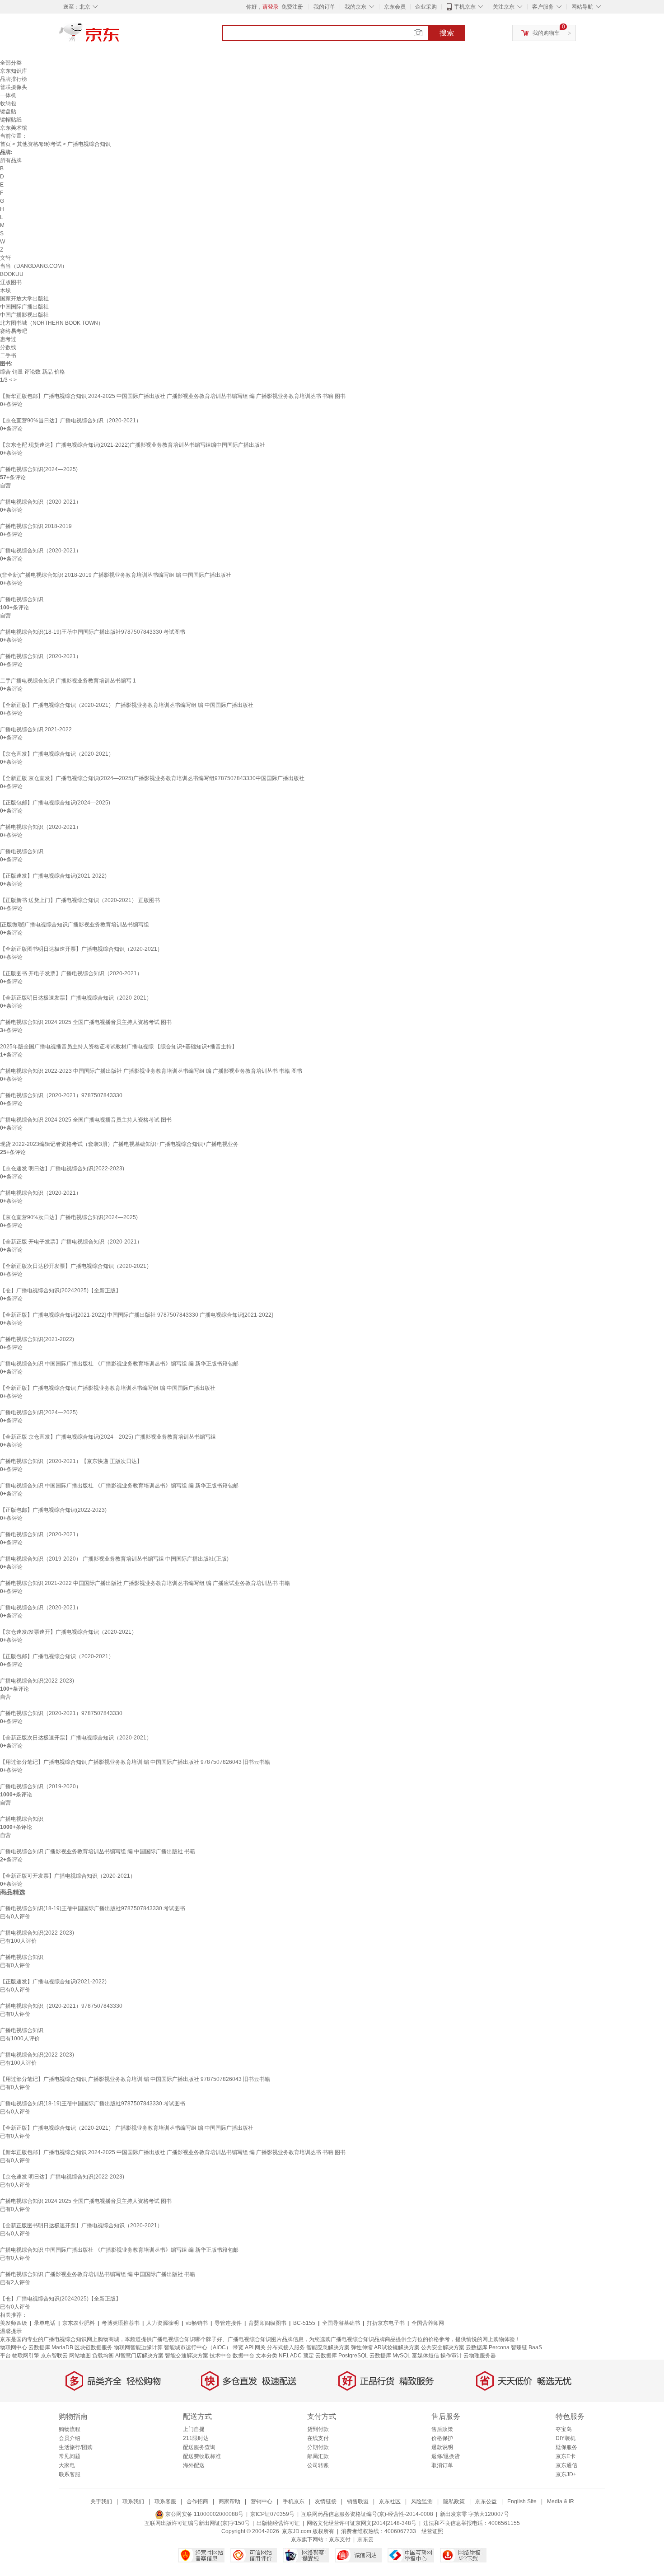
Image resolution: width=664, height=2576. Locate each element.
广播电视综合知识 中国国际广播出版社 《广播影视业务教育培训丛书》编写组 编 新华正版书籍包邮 (119, 1364)
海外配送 (194, 2465)
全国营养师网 (428, 2323)
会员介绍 (70, 2438)
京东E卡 (566, 2456)
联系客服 (70, 2474)
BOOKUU (12, 274)
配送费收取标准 (202, 2456)
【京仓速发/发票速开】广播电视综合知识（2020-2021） (68, 1632)
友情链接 (326, 2501)
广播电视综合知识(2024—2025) (39, 469)
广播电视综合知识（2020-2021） (41, 502)
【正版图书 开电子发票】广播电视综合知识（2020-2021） (71, 973)
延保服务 (566, 2447)
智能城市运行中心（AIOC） (198, 2347)
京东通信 (566, 2465)
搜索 (447, 33)
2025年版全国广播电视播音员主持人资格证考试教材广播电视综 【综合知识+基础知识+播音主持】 (119, 1047)
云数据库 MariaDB (51, 2347)
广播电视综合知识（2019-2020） (41, 1786)
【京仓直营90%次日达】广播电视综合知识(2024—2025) (69, 1217)
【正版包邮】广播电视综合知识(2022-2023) (53, 1510)
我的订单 (324, 7)
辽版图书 (11, 282)
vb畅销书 (197, 2323)
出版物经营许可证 (278, 2523)
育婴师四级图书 (267, 2323)
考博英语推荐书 (121, 2323)
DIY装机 (566, 2438)
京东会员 (395, 7)
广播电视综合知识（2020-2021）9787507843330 (61, 1095)
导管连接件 (228, 2323)
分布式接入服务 (286, 2347)
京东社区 (390, 2501)
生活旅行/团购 (76, 2447)
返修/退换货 (446, 2456)
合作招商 (197, 2501)
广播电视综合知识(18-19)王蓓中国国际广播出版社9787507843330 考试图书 (93, 632)
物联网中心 (14, 2347)
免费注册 (292, 7)
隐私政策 (454, 2501)
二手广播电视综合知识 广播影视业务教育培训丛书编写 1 (68, 681)
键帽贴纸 (11, 120)
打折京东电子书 (386, 2323)
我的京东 (355, 7)
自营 (5, 486)
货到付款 (318, 2429)
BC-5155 (304, 2323)
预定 (309, 2356)
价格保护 (442, 2438)
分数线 (8, 347)
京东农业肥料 (79, 2323)
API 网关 (255, 2347)
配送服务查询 (199, 2447)
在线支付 (318, 2438)
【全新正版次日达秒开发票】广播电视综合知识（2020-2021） (76, 1266)
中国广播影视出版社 (24, 315)
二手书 (8, 355)
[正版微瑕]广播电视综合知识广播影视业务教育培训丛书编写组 (75, 925)
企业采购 (426, 7)
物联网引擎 (26, 2356)
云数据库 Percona (488, 2347)
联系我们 (133, 2501)
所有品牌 (11, 160)
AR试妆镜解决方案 (397, 2347)
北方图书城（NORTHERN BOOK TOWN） (52, 323)
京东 (120, 36)
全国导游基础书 (341, 2323)
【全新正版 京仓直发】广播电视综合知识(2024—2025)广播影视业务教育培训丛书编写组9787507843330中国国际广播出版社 (152, 778)
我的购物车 (546, 33)
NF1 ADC (290, 2356)
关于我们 (101, 2501)
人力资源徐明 (163, 2323)
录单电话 (45, 2323)
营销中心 (262, 2501)
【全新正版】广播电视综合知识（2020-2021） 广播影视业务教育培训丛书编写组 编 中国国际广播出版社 (127, 705)
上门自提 (194, 2429)
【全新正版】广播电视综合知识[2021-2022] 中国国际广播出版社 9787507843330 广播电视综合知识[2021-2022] (136, 1315)
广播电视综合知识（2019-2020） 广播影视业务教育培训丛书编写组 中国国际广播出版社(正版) (114, 1559)
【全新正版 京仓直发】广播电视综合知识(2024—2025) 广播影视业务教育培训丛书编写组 (108, 1437)
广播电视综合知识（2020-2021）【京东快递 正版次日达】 (71, 1461)
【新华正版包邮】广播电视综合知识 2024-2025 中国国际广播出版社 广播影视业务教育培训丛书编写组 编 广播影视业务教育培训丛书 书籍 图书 (173, 396)
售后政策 (442, 2429)
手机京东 (465, 7)
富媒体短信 (426, 2356)
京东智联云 (54, 2356)
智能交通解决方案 (187, 2356)
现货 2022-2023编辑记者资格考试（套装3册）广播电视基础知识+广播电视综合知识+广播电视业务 (119, 1144)
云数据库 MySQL (390, 2356)
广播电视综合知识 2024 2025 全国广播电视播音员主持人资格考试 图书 (86, 1022)
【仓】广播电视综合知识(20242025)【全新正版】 (61, 1290)
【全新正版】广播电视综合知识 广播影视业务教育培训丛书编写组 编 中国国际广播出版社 (108, 1388)
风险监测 (422, 2501)
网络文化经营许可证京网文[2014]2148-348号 (362, 2523)
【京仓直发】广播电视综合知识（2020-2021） (57, 754)
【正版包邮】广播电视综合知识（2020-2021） (57, 1656)
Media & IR (561, 2501)
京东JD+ (566, 2474)
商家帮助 (229, 2501)
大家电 (67, 2465)
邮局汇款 (318, 2456)
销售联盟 (358, 2501)
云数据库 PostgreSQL (342, 2356)
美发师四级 (14, 2323)
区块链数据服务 (94, 2347)
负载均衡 (103, 2356)
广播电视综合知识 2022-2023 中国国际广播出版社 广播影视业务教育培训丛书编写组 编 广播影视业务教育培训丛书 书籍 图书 (151, 1071)
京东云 (365, 2539)
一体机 (8, 95)
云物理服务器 (480, 2356)
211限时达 (196, 2438)
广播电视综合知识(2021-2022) (37, 1339)
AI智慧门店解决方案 (139, 2356)
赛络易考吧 (14, 331)
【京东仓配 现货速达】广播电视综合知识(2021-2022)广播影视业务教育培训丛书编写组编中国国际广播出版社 (133, 445)
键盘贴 (8, 112)
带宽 (238, 2347)
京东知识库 (14, 71)
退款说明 (442, 2447)
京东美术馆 (14, 128)
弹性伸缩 (362, 2347)
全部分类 (11, 63)
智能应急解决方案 (328, 2347)
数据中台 (243, 2356)
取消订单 (442, 2465)
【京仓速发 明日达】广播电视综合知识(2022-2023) (62, 1169)
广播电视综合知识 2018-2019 (36, 526)
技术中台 (220, 2356)
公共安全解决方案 (443, 2347)
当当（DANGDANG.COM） (34, 266)
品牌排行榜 (14, 79)
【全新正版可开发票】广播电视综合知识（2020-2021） (68, 1876)
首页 (5, 144)
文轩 (5, 258)
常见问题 (70, 2456)
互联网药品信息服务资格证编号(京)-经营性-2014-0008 (367, 2514)
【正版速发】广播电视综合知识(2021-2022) (53, 876)
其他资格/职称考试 (39, 144)
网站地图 (80, 2356)
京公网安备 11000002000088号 (204, 2514)
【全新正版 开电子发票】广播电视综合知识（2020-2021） (71, 1242)
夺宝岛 (564, 2429)
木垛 (5, 290)
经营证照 (432, 2531)
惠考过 (8, 339)
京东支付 (340, 2539)
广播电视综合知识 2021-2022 (36, 729)
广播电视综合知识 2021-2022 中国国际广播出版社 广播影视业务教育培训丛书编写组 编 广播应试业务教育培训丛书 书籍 (145, 1583)
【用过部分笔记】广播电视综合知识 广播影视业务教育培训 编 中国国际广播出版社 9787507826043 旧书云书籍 (135, 1762)
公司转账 (318, 2465)
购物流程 (70, 2429)
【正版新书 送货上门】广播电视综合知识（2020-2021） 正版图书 (80, 900)
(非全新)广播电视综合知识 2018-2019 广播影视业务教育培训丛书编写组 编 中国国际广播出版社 (116, 575)
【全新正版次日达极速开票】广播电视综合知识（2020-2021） (76, 1738)
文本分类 (267, 2356)
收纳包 (8, 103)
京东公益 (486, 2501)
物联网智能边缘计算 (138, 2347)
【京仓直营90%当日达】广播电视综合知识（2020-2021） (71, 421)
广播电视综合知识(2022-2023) (37, 1681)
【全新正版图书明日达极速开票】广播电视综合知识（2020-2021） (81, 949)
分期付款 (318, 2447)
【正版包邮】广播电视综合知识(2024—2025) (55, 803)
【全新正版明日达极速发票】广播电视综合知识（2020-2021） (76, 998)
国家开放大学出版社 (24, 299)
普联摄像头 (14, 87)
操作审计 (451, 2356)
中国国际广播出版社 (24, 307)
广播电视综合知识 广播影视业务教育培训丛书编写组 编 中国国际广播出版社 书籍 (98, 1851)
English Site (522, 2501)
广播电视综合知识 (22, 599)
